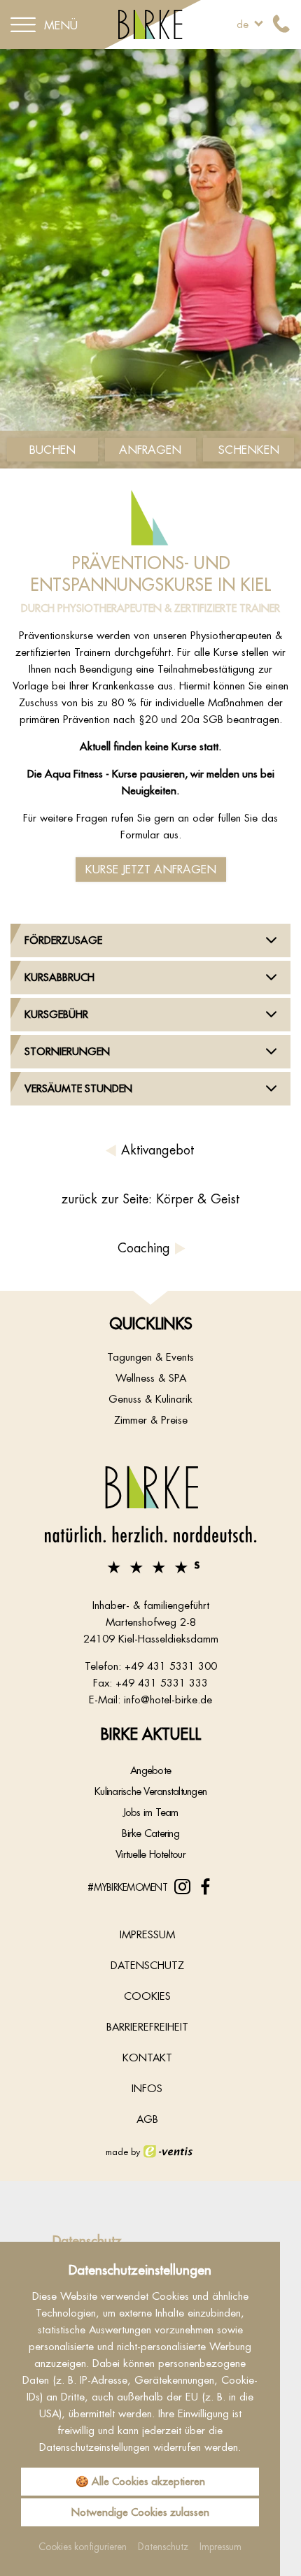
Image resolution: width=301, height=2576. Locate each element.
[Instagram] (182, 1887)
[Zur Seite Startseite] (150, 1519)
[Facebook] (205, 1887)
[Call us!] (281, 24)
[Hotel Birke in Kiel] (151, 23)
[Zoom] (150, 259)
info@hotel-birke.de (168, 1700)
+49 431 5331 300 (171, 1666)
